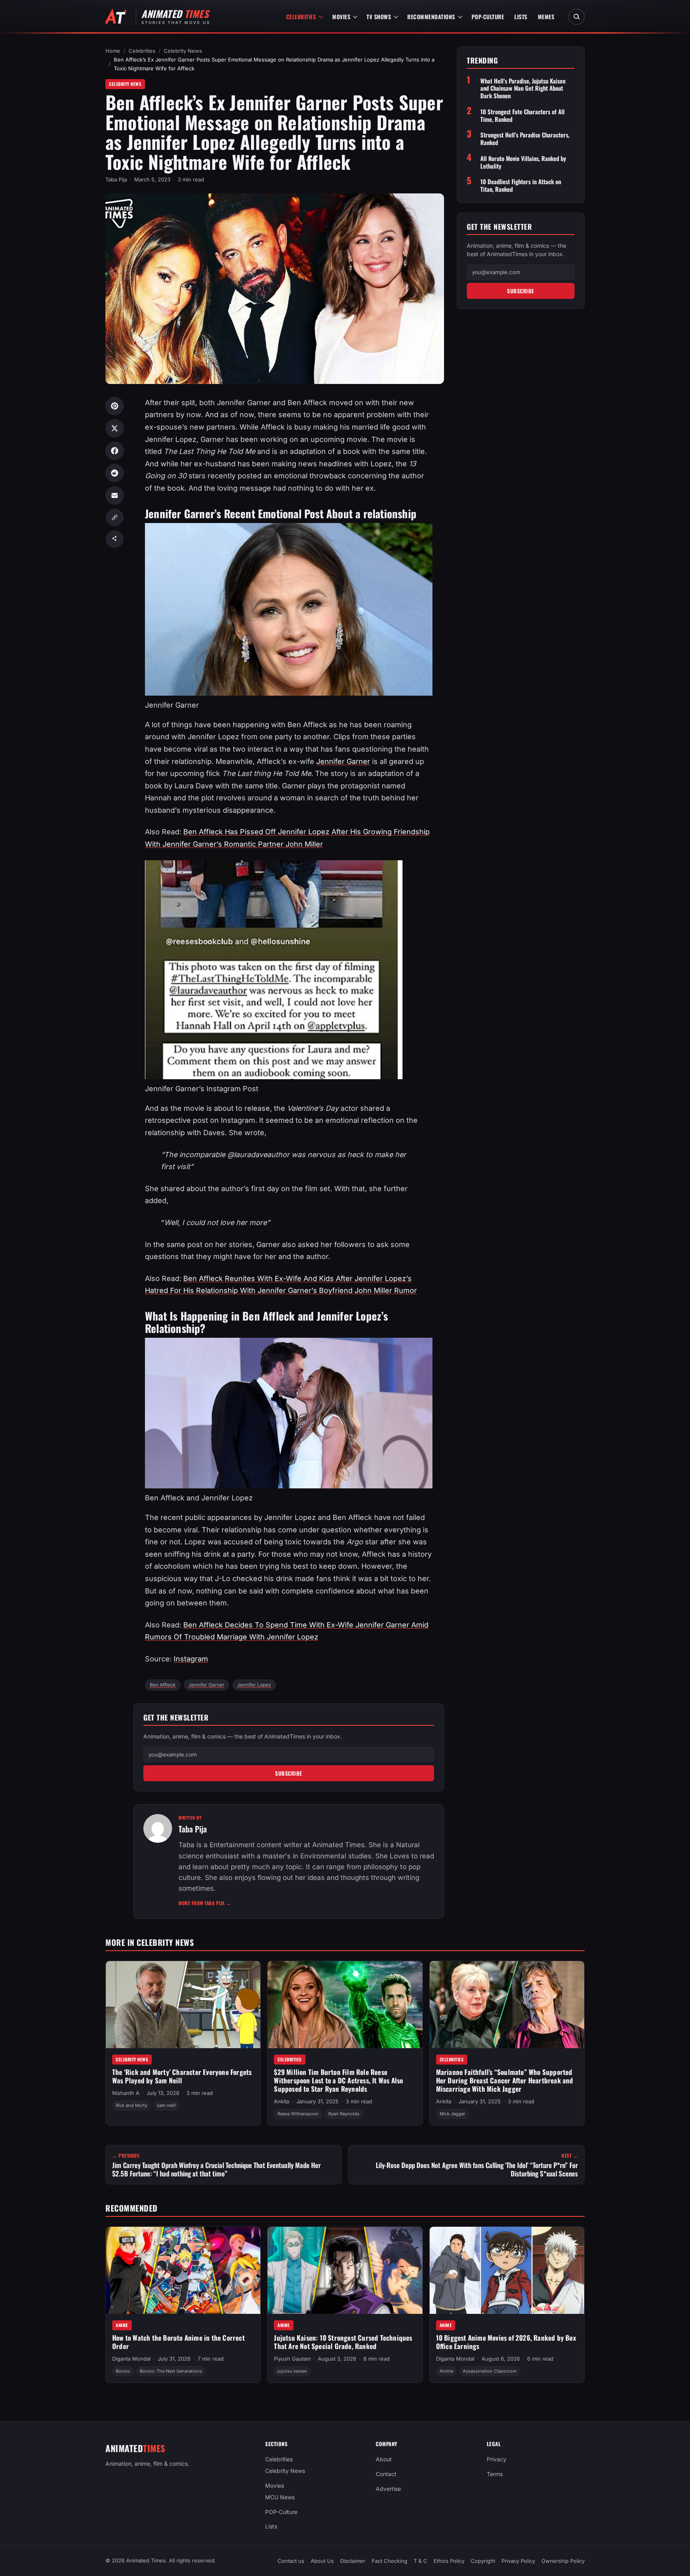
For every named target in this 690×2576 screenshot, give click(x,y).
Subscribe (289, 1773)
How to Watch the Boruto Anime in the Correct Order (178, 2342)
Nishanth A (126, 2093)
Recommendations (431, 17)
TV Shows (379, 17)
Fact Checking (390, 2561)
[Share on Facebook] (115, 451)
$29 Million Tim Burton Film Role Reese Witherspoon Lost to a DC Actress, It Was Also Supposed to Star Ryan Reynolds (338, 2080)
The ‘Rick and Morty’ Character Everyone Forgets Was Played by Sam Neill (182, 2076)
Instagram (191, 1659)
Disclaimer (353, 2561)
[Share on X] (115, 428)
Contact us (291, 2561)
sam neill (166, 2105)
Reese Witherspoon (298, 2114)
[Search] (577, 17)
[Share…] (115, 539)
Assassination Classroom (490, 2371)
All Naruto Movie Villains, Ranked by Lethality (523, 162)
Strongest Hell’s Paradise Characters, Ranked (525, 139)
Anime (122, 2325)
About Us (322, 2561)
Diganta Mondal (131, 2359)
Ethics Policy (449, 2561)
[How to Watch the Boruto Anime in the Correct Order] (183, 2270)
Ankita (282, 2101)
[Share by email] (115, 495)
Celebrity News (183, 51)
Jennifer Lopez (254, 1685)
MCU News (280, 2497)
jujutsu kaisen (292, 2371)
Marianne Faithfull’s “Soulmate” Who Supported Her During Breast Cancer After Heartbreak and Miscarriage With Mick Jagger (505, 2080)
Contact (386, 2474)
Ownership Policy (563, 2561)
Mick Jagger (452, 2114)
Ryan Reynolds (344, 2114)
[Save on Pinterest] (115, 406)
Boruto (123, 2371)
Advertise (388, 2489)
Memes (546, 17)
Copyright (483, 2561)
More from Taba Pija (205, 1903)
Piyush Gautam (292, 2359)
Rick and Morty (132, 2105)
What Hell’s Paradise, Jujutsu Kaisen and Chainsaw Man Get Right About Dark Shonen (523, 88)
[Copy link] (115, 517)
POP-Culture (488, 17)
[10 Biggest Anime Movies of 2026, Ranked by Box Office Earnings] (507, 2270)
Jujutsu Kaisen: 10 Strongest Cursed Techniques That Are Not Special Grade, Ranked (343, 2342)
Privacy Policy (518, 2561)
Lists (521, 17)
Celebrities (301, 17)
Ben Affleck (163, 1685)
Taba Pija (116, 179)
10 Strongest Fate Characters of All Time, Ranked (522, 115)
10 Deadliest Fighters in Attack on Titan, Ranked (521, 185)
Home (113, 51)
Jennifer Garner (343, 761)
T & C (420, 2561)
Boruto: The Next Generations (171, 2371)
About (384, 2459)
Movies (341, 17)
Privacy (497, 2459)
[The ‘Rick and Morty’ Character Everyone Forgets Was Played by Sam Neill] (183, 2005)
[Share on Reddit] (115, 473)
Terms (495, 2474)
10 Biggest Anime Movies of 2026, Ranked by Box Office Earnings (506, 2342)
